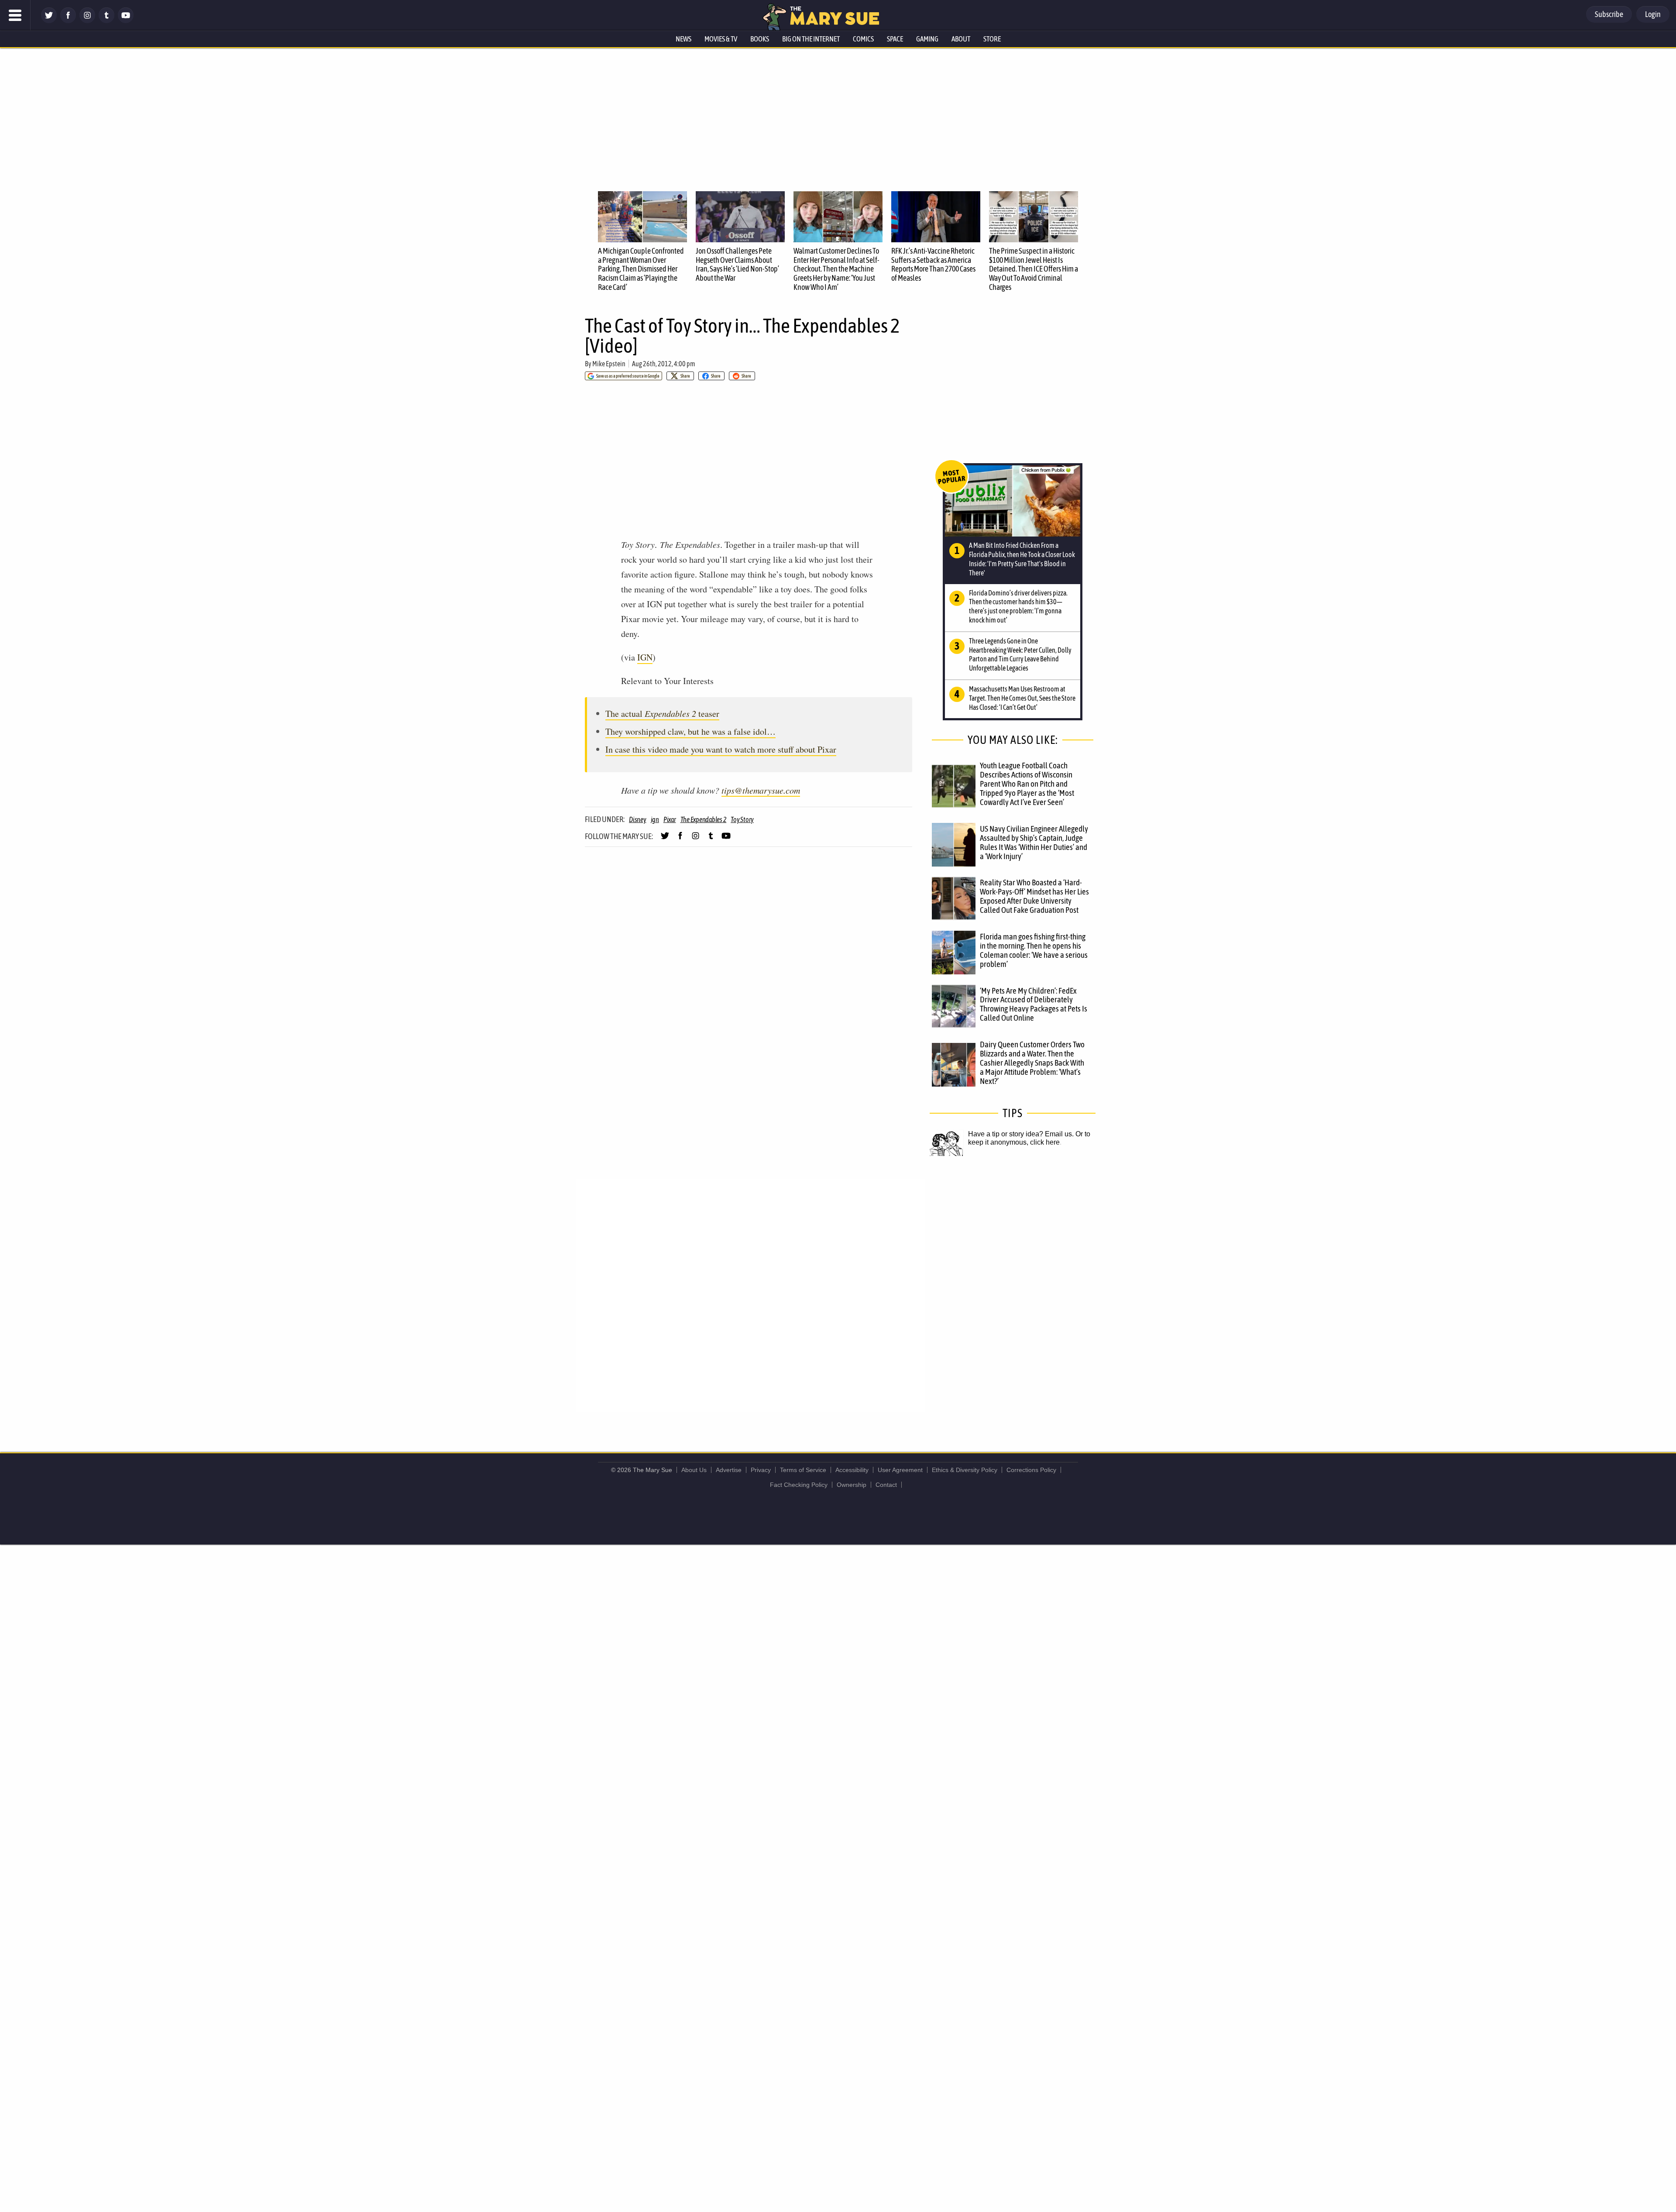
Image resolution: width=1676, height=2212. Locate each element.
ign (655, 819)
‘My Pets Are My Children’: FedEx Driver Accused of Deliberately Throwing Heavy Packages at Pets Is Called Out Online (1034, 1004)
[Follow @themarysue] (49, 21)
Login (1653, 14)
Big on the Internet (811, 39)
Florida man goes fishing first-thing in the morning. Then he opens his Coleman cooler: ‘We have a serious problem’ (1034, 950)
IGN (645, 657)
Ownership (852, 1485)
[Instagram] (87, 21)
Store (992, 39)
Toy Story (742, 819)
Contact (886, 1485)
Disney (638, 819)
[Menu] (15, 15)
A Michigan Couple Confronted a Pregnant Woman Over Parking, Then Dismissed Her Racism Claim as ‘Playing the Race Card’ (641, 269)
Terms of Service (803, 1470)
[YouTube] (126, 21)
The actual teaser (662, 714)
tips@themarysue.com (761, 790)
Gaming (927, 39)
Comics (863, 39)
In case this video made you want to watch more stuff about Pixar (721, 749)
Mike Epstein (609, 364)
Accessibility (852, 1470)
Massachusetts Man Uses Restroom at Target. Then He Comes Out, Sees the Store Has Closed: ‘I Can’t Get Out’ (1022, 698)
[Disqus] (751, 1295)
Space (895, 39)
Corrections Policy (1031, 1470)
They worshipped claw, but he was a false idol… (690, 731)
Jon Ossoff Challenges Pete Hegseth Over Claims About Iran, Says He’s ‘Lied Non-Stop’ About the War (737, 264)
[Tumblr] (106, 21)
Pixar (670, 819)
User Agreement (900, 1470)
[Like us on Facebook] (68, 21)
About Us (694, 1470)
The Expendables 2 (704, 819)
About (961, 39)
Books (760, 39)
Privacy (761, 1470)
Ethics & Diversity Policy (965, 1470)
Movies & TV (721, 39)
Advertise (729, 1470)
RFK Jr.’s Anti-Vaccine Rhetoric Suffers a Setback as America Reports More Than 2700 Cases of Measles (933, 264)
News (683, 39)
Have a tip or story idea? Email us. (1021, 1134)
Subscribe (1609, 14)
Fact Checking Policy (799, 1485)
